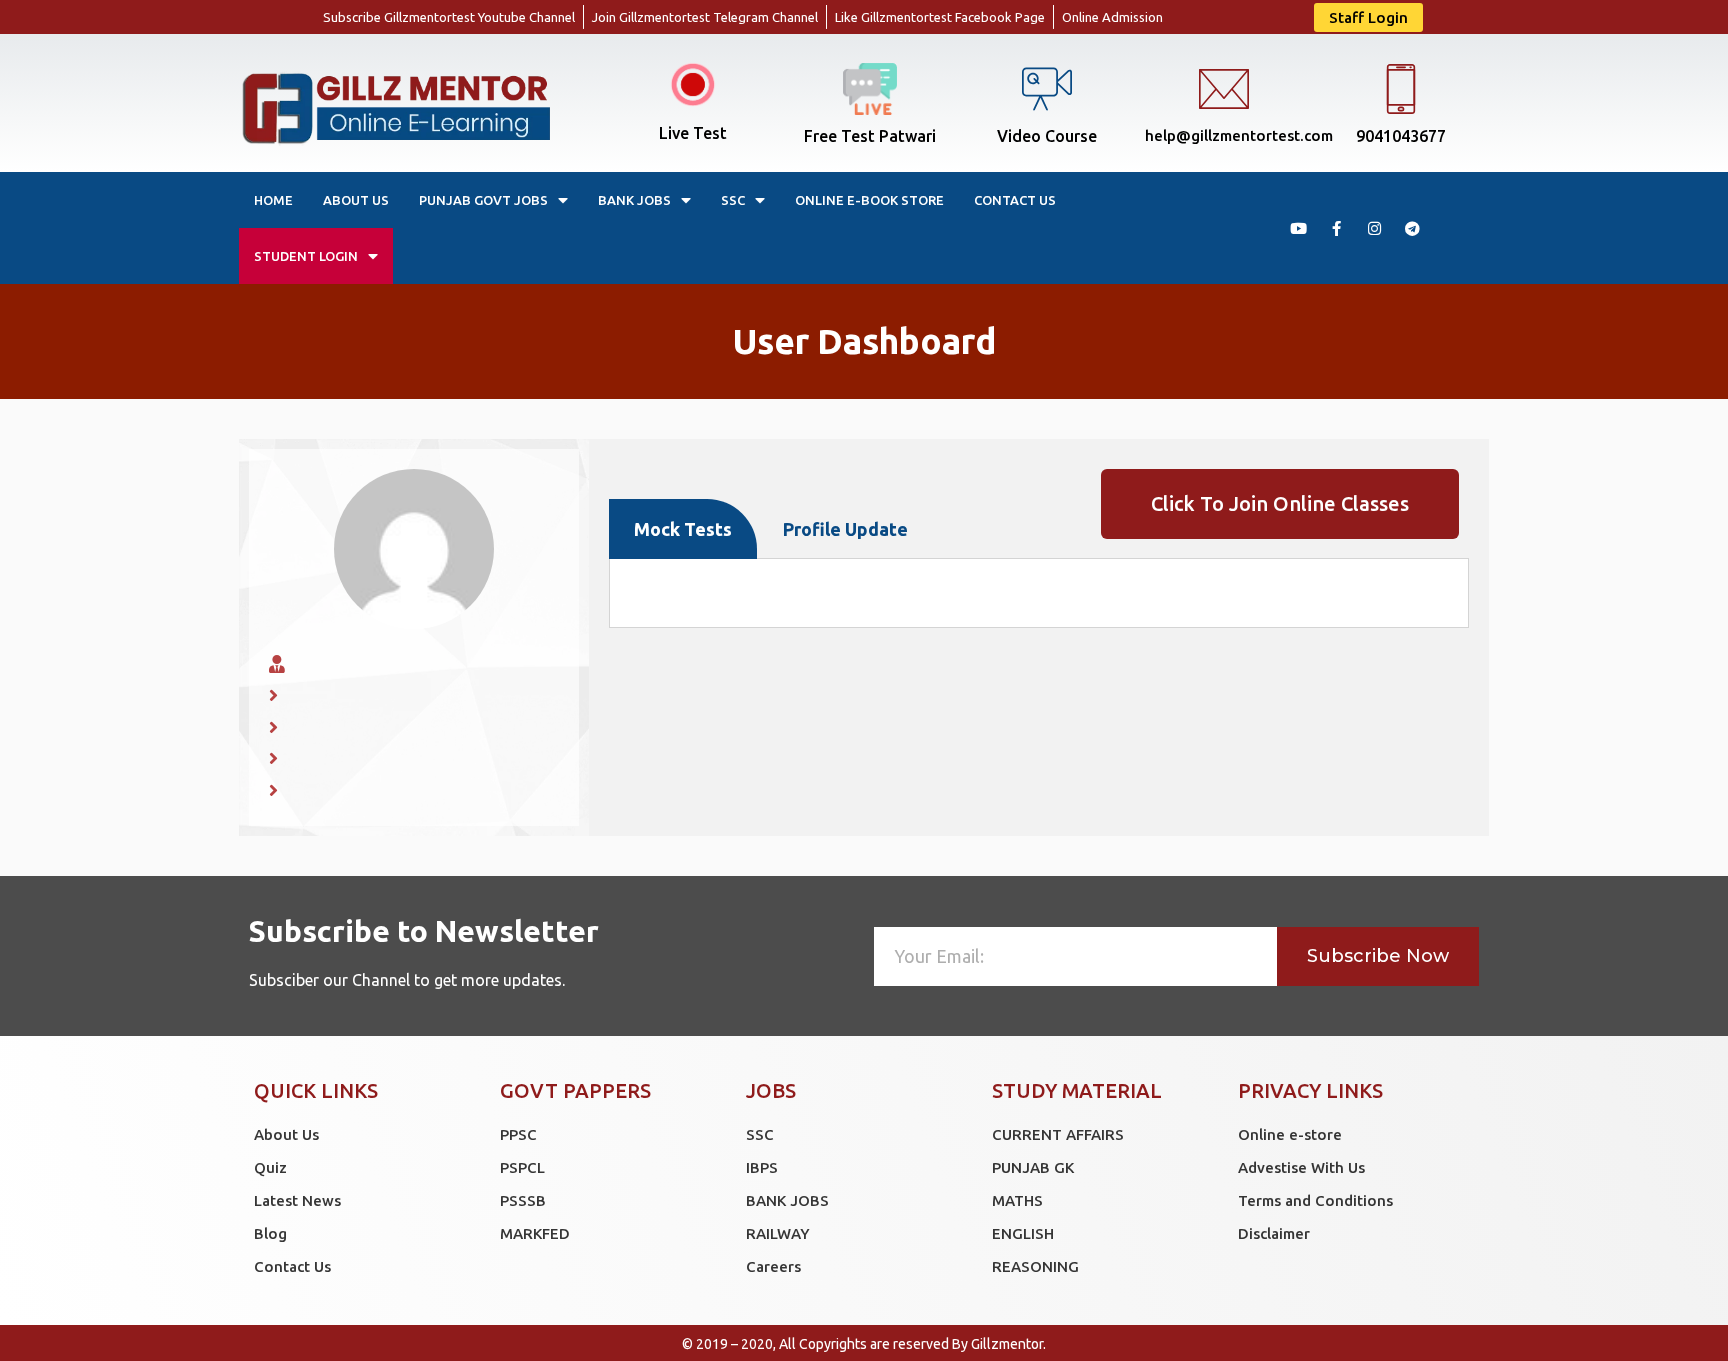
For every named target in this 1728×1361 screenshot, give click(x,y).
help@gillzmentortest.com (1239, 135)
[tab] (683, 529)
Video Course (1047, 136)
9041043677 (1401, 136)
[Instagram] (1374, 228)
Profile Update (845, 529)
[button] (1368, 17)
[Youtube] (1298, 228)
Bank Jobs (634, 200)
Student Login (306, 256)
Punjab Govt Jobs (483, 200)
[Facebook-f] (1336, 228)
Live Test (693, 133)
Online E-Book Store (869, 200)
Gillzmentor (1007, 1344)
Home (273, 200)
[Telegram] (1412, 228)
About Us (356, 200)
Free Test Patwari (870, 136)
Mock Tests (683, 529)
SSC (733, 200)
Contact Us (1015, 200)
